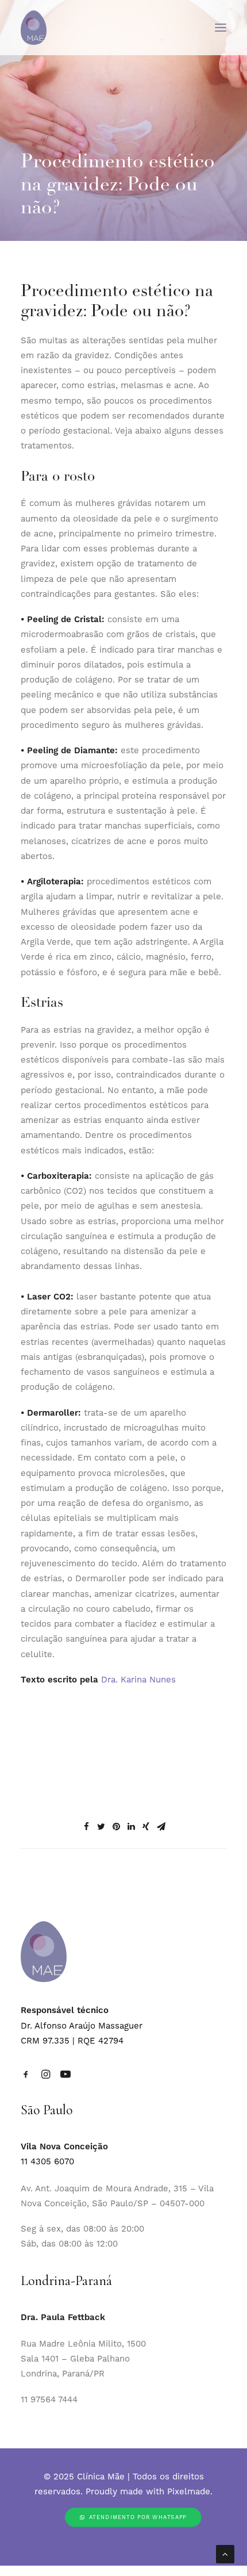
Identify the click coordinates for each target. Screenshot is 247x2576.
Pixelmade (189, 2491)
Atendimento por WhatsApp (138, 2517)
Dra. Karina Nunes (138, 1680)
